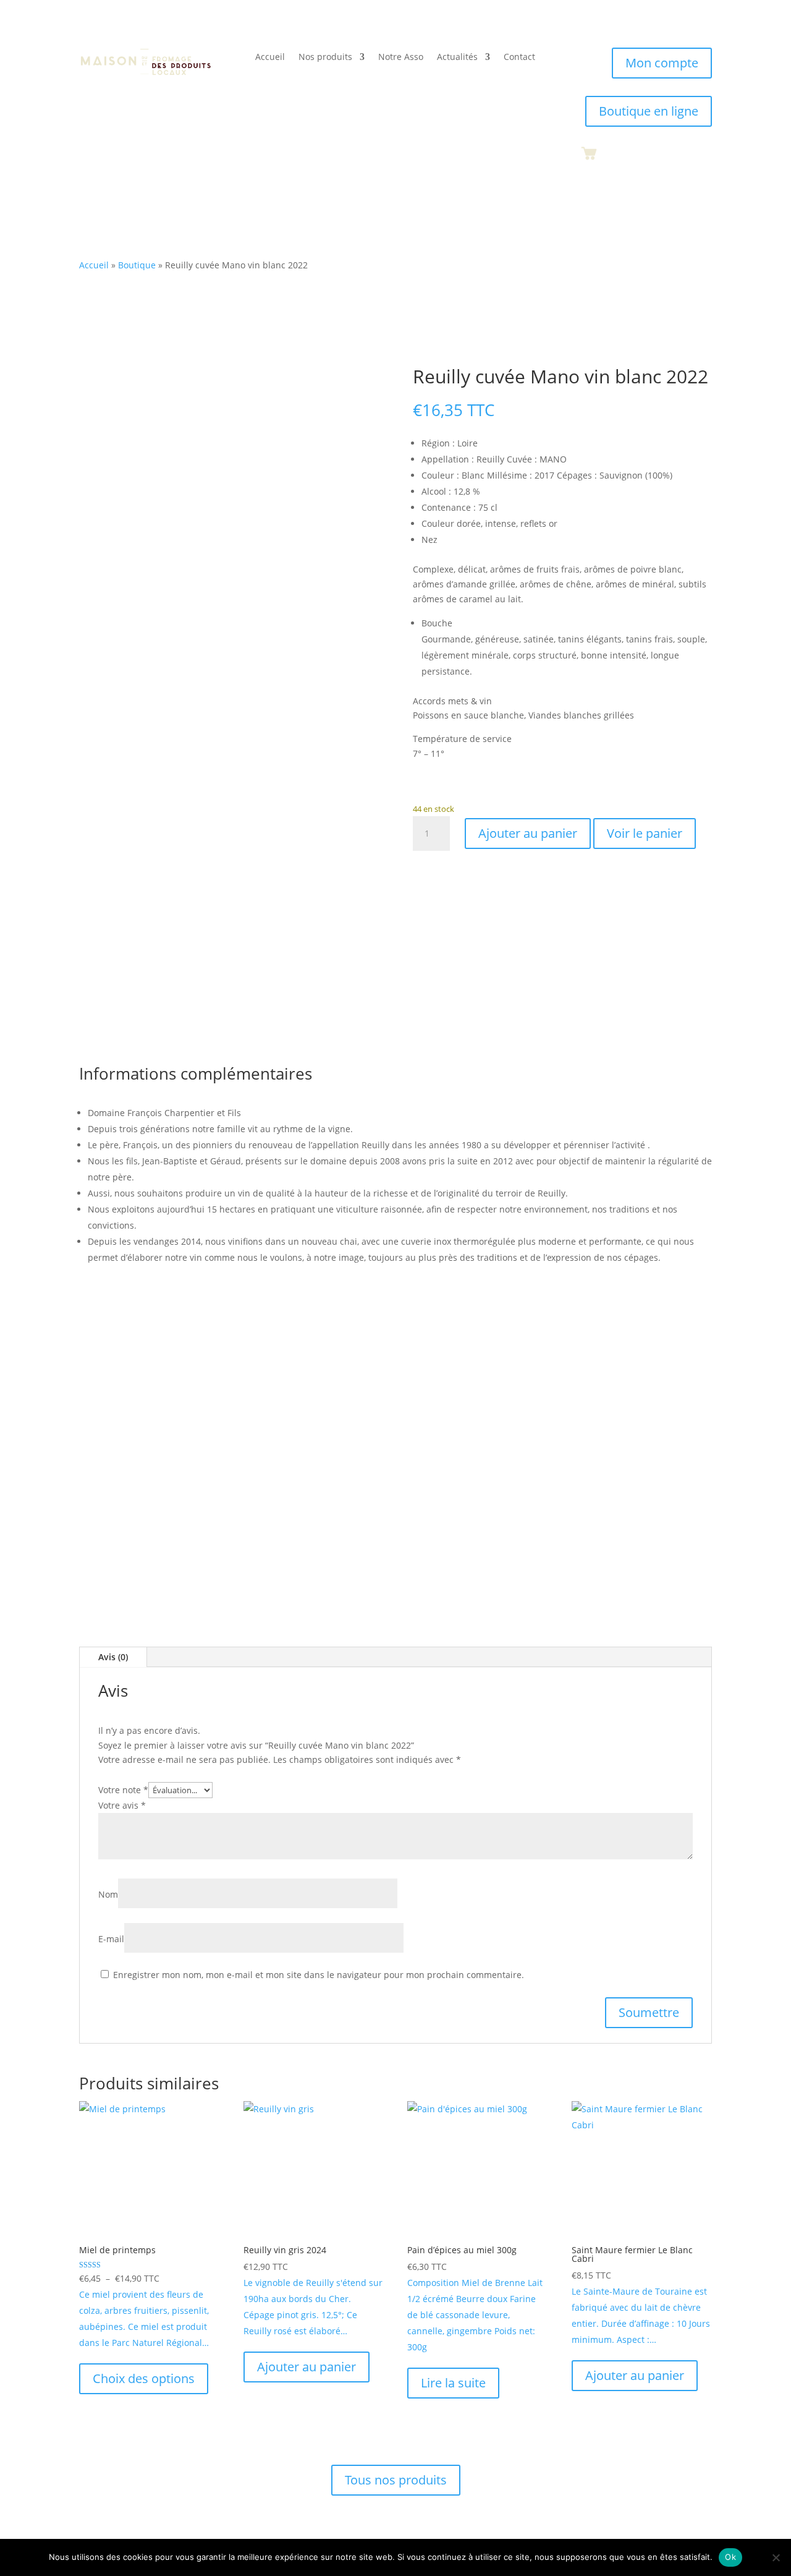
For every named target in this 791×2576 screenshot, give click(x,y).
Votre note (123, 1790)
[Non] (776, 2557)
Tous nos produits (396, 2480)
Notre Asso (401, 58)
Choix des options (144, 2378)
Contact (519, 58)
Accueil (270, 58)
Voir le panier (645, 833)
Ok (730, 2557)
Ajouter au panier (528, 833)
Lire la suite (453, 2383)
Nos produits (325, 58)
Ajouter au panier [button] (307, 2367)
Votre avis (122, 1805)
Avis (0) (113, 1657)
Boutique (137, 265)
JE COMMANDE (507, 1499)
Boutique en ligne (649, 111)
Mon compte (662, 63)
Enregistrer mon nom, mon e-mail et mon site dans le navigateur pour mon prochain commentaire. (319, 1975)
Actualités (457, 58)
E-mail (111, 1939)
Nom (108, 1894)
